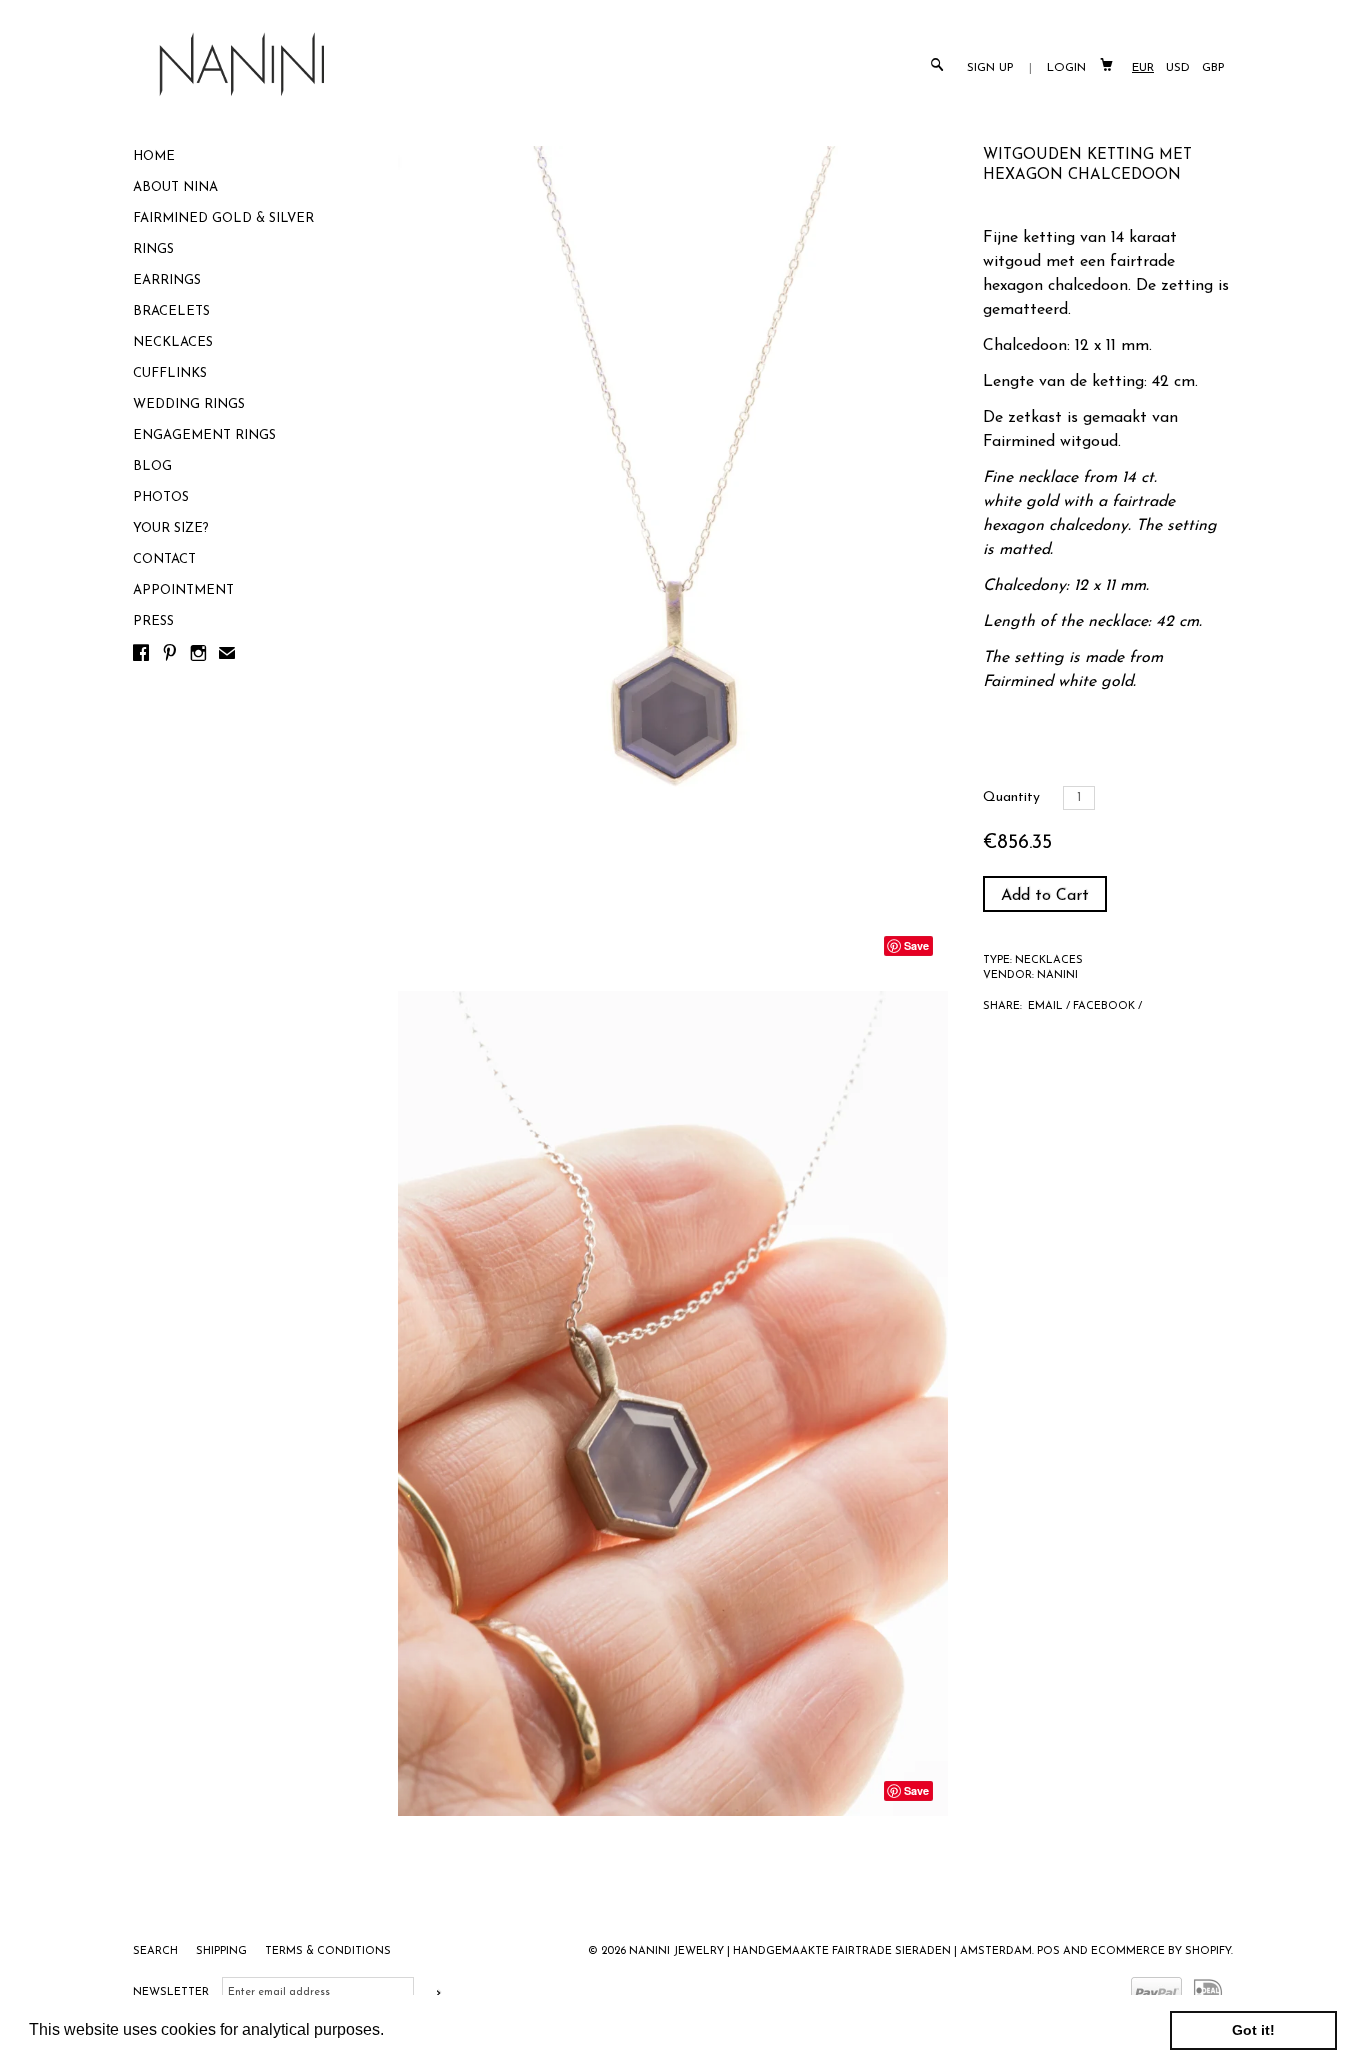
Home (154, 156)
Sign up (990, 68)
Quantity (1011, 797)
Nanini (1057, 975)
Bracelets (171, 311)
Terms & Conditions (328, 1951)
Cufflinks (170, 373)
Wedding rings (189, 404)
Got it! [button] (1253, 2030)
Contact (164, 559)
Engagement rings (204, 435)
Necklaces (173, 342)
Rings (153, 249)
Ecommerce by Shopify (1161, 1951)
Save (916, 945)
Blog (152, 466)
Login (1066, 68)
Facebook (1104, 1006)
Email (1045, 1006)
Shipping (223, 1951)
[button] (391, 2032)
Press (153, 621)
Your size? (171, 528)
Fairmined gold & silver (223, 218)
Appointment (183, 590)
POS (1048, 1951)
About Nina (175, 187)
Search (157, 1951)
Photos (161, 497)
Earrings (167, 280)
